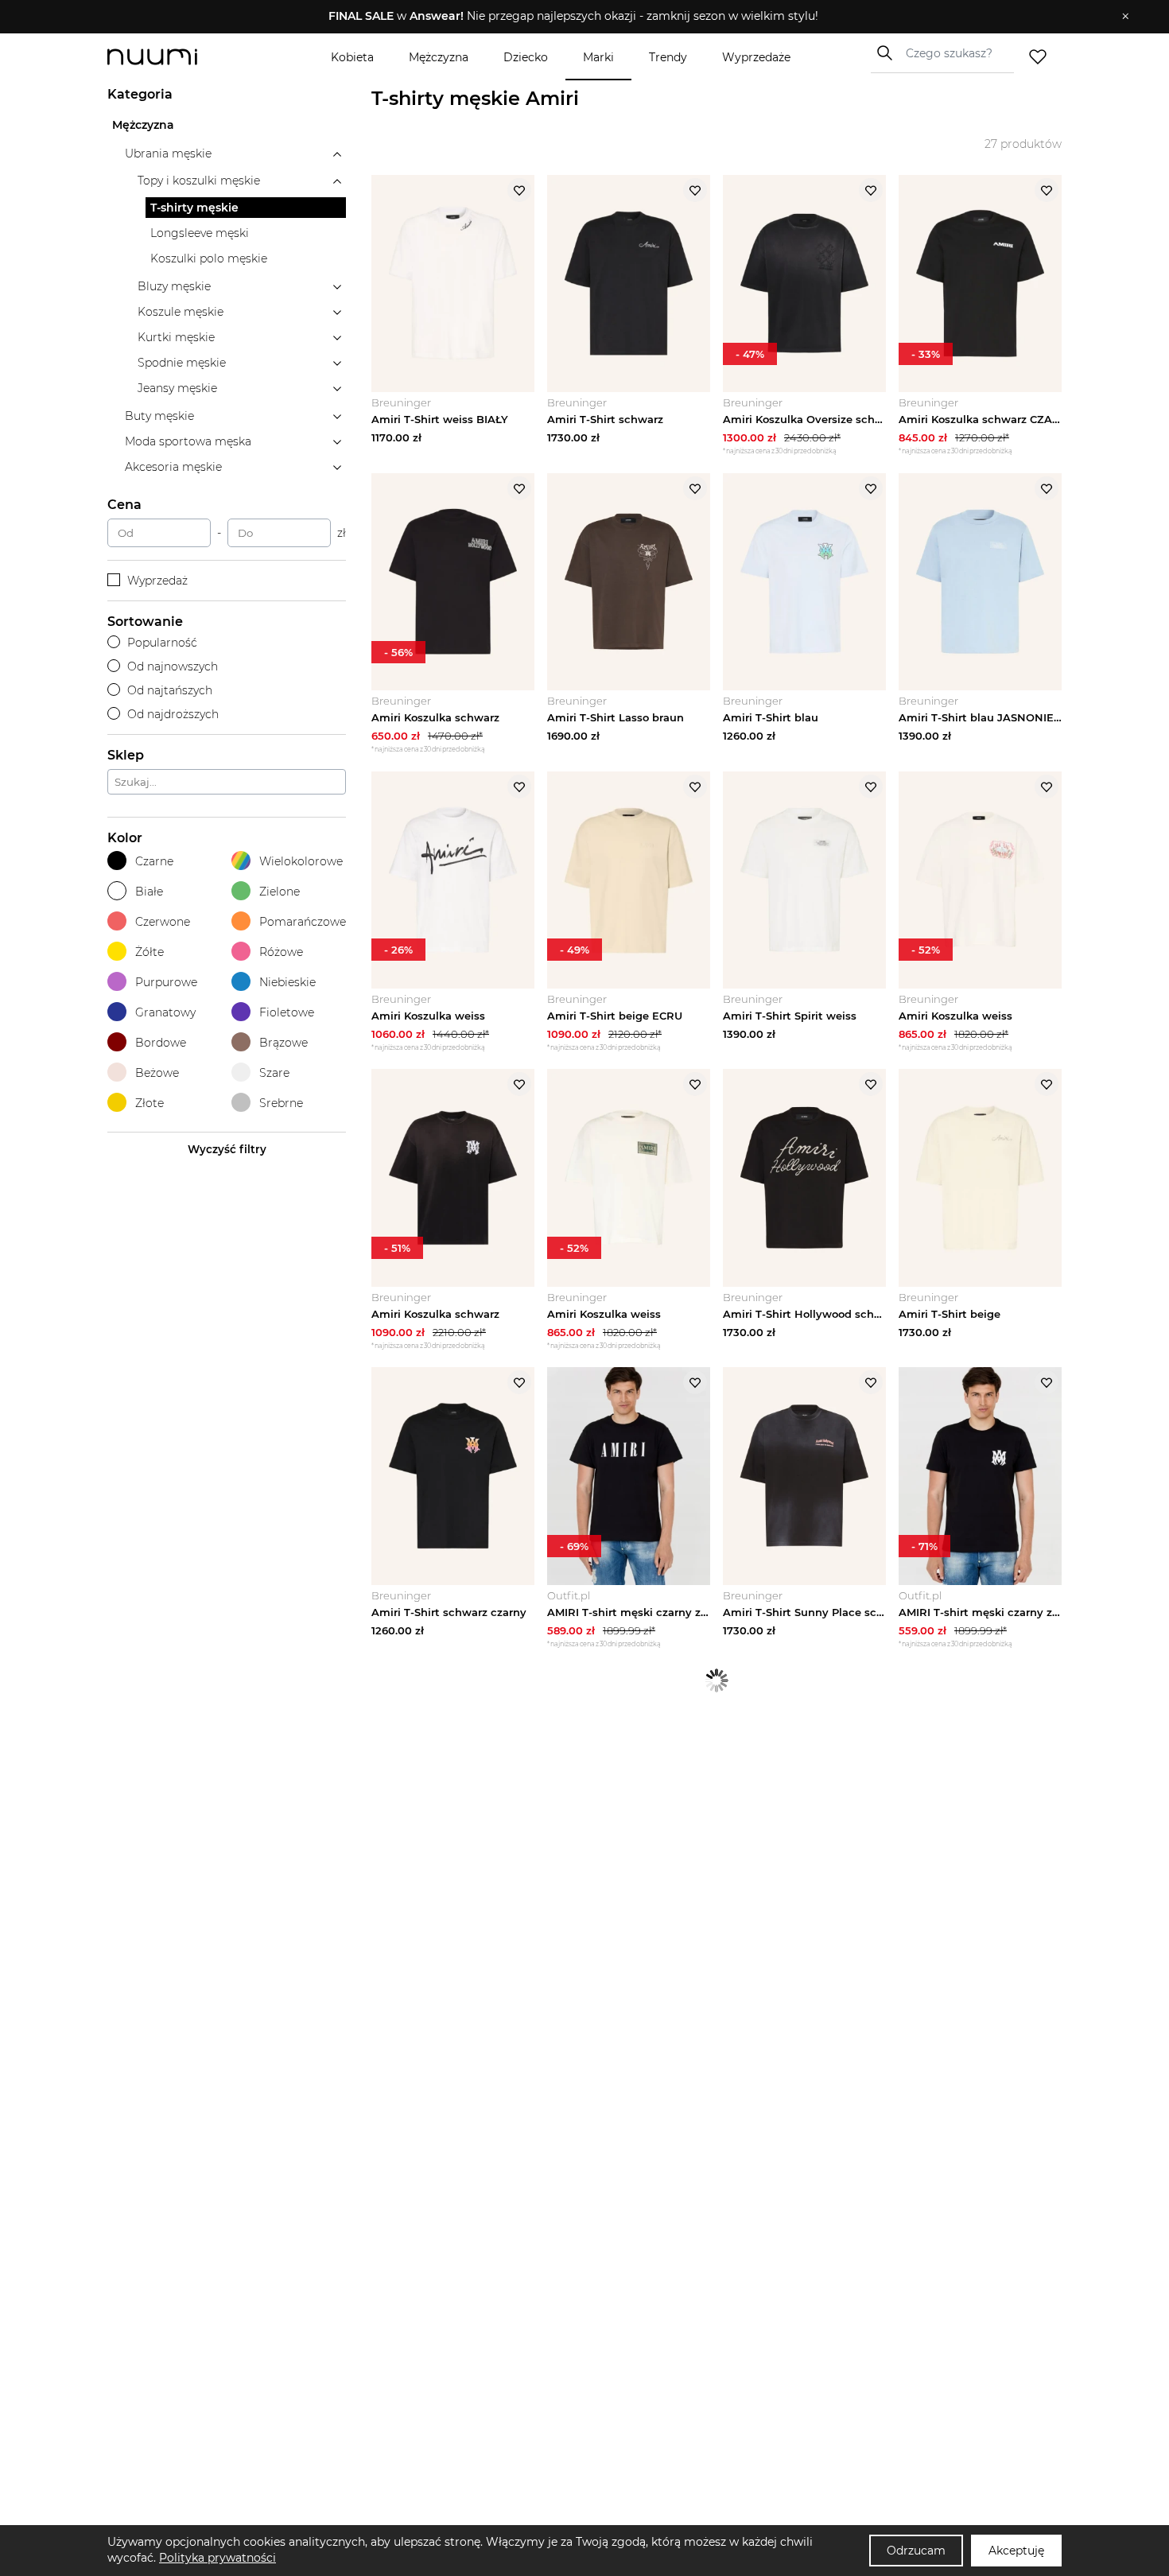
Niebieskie (287, 982)
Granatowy (165, 1012)
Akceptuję (1016, 2551)
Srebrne (281, 1103)
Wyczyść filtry (227, 1149)
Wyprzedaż (157, 581)
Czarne (154, 861)
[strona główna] (179, 57)
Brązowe (284, 1043)
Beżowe (157, 1073)
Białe (149, 892)
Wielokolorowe (301, 861)
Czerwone (163, 922)
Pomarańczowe (303, 922)
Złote (150, 1103)
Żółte (150, 952)
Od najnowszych (173, 666)
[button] (573, 17)
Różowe (281, 952)
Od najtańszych (170, 690)
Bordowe (161, 1043)
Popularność (162, 643)
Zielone (280, 892)
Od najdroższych (173, 714)
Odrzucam (916, 2551)
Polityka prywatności (217, 2558)
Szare (274, 1073)
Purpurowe (166, 982)
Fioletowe (287, 1012)
